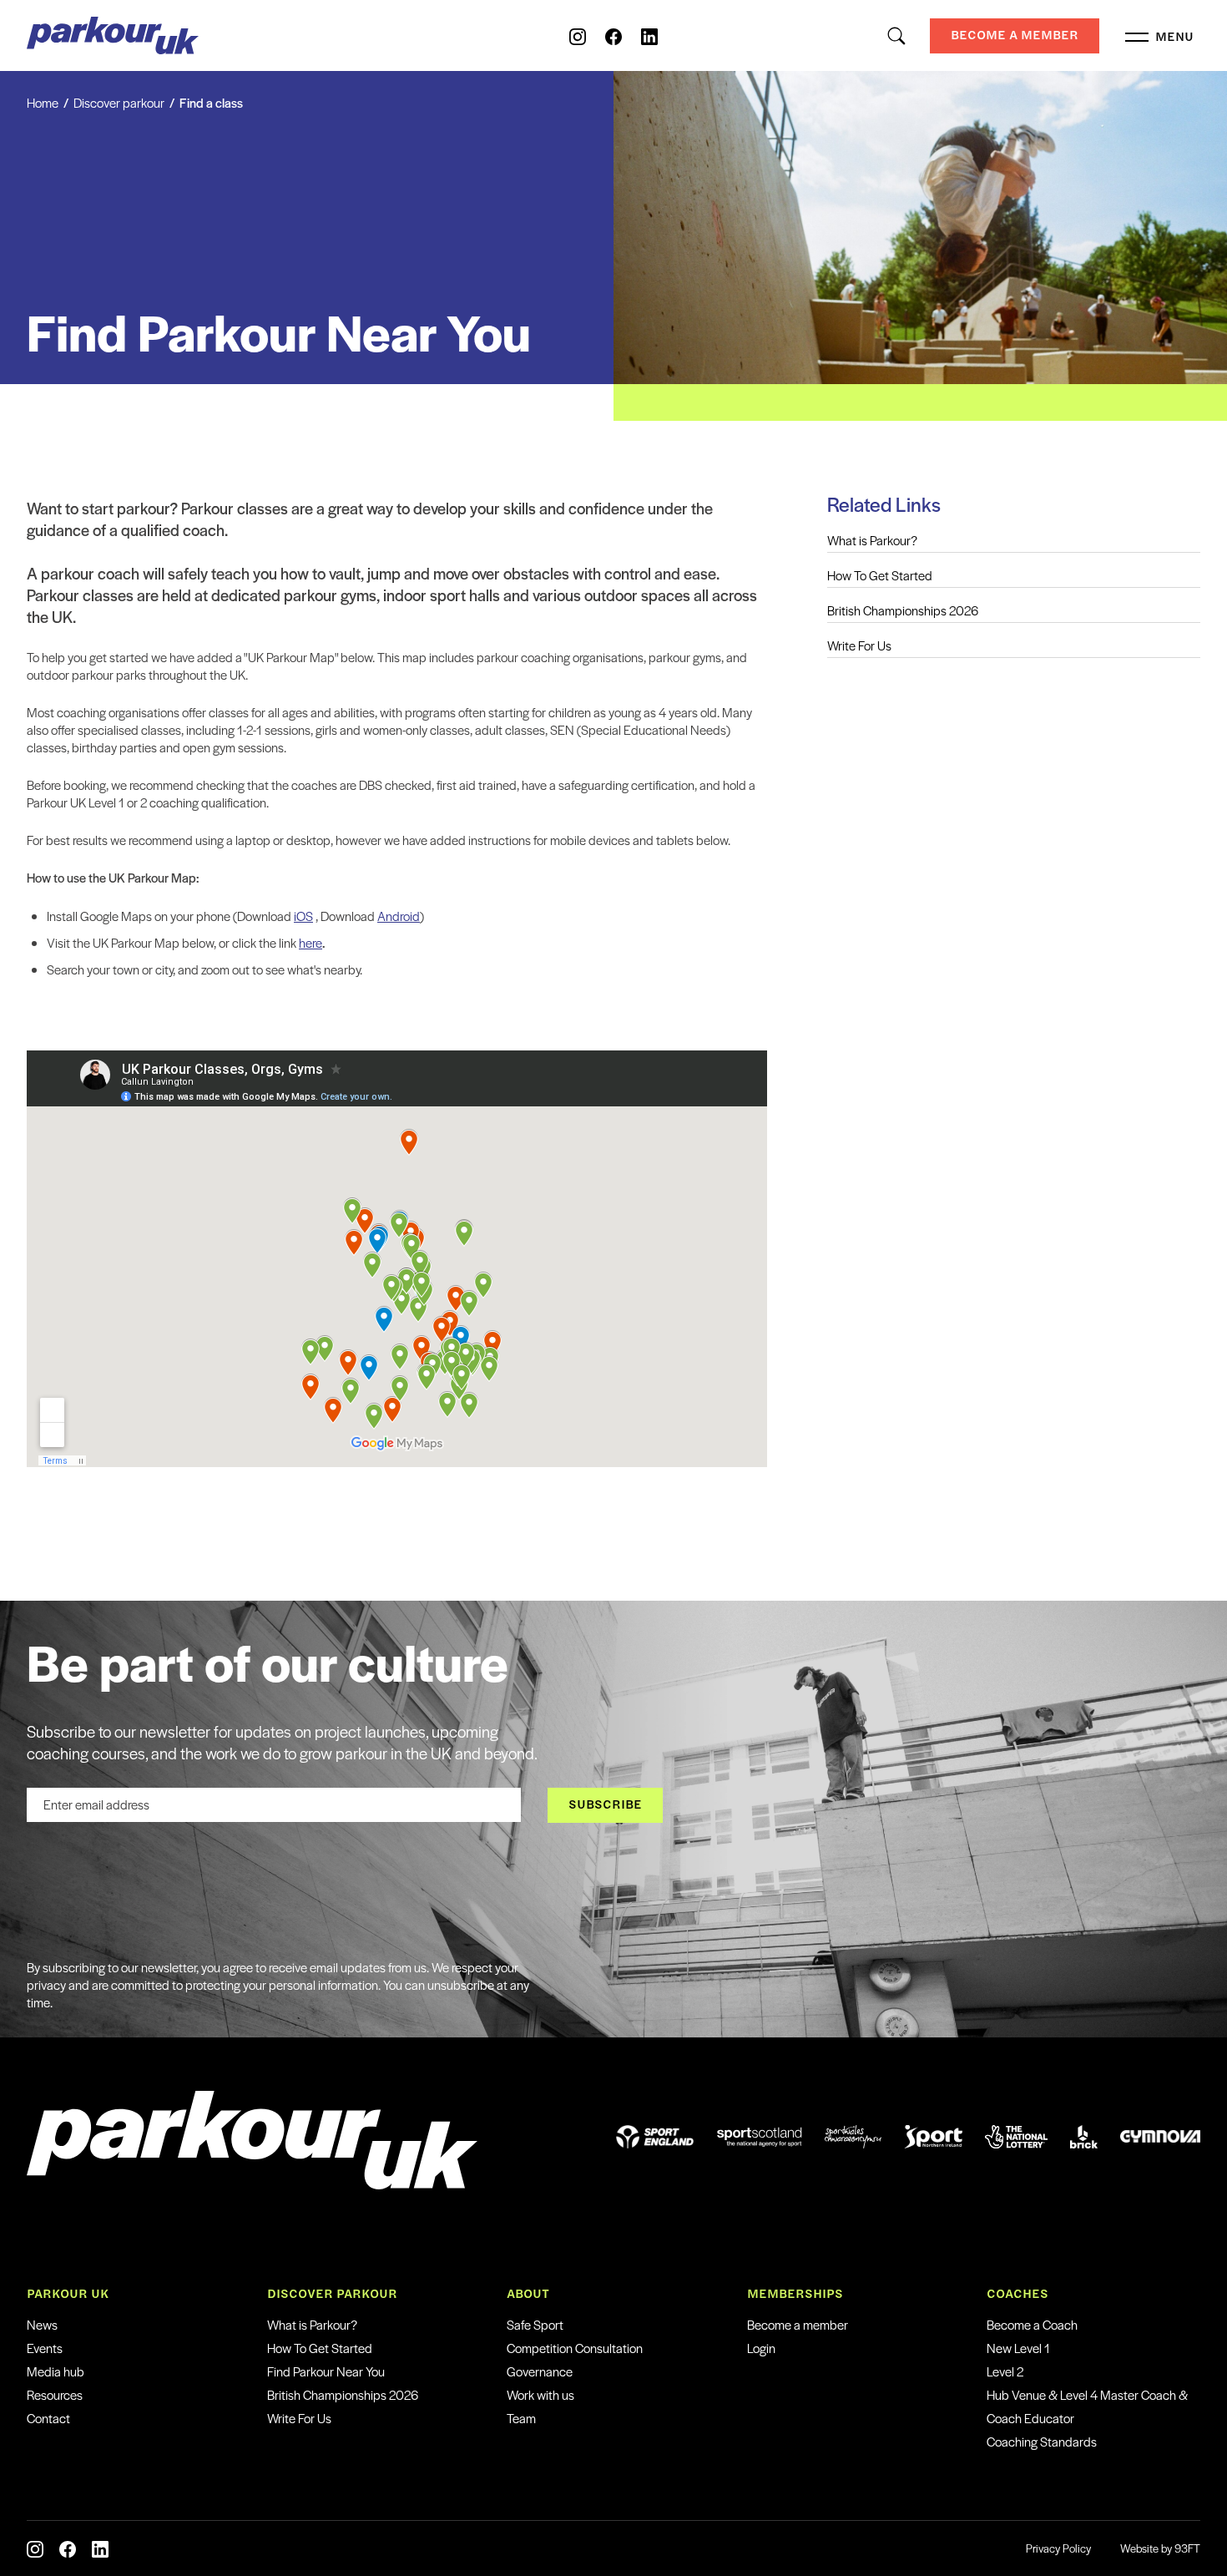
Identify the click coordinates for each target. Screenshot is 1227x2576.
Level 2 (1005, 2371)
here (311, 942)
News (42, 2324)
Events (45, 2348)
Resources (55, 2394)
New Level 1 (1018, 2348)
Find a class (211, 102)
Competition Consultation (575, 2348)
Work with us (540, 2394)
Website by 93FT (1160, 2548)
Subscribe (605, 1804)
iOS (303, 916)
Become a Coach (1032, 2324)
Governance (540, 2371)
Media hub (56, 2371)
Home (43, 102)
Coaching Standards (1042, 2441)
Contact (48, 2418)
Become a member (798, 2324)
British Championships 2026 (903, 610)
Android (399, 916)
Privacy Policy (1058, 2548)
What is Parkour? (872, 540)
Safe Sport (535, 2324)
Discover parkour (119, 102)
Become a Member (1015, 35)
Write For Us (859, 645)
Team (521, 2418)
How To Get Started (880, 575)
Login (761, 2348)
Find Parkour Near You (326, 2371)
